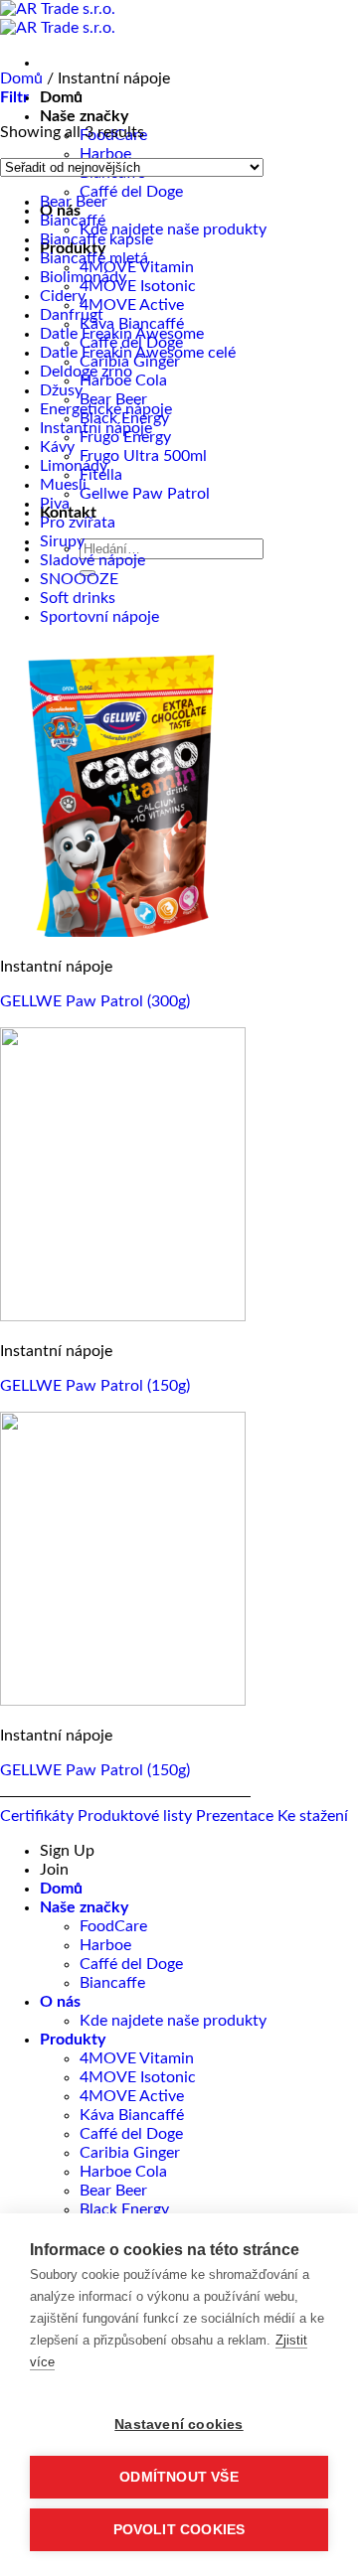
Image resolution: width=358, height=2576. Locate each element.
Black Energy (124, 2209)
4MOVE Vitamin (137, 2058)
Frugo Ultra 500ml (143, 456)
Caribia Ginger (130, 2153)
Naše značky (84, 116)
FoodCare (113, 1926)
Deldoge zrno (86, 372)
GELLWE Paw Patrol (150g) (95, 1386)
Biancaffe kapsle (96, 239)
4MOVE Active (132, 305)
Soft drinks (78, 598)
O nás (60, 2002)
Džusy (61, 390)
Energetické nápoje (106, 409)
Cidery (63, 296)
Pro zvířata (78, 523)
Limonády (74, 466)
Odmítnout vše (179, 2477)
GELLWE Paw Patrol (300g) (95, 1001)
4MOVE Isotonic (138, 286)
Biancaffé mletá (94, 258)
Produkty (73, 2040)
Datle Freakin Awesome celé (138, 353)
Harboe (105, 154)
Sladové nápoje (92, 560)
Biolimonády (83, 277)
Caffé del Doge (131, 192)
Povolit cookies (179, 2530)
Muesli (63, 485)
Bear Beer (113, 399)
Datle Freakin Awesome (122, 334)
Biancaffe (112, 1983)
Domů (61, 97)
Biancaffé (73, 221)
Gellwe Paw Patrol (145, 494)
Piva (55, 504)
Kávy (57, 447)
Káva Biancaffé (132, 324)
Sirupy (62, 541)
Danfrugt (72, 315)
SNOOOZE (79, 579)
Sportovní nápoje (99, 617)
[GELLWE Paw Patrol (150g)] (123, 1316)
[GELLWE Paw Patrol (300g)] (123, 932)
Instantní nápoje (96, 428)
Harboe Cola (123, 2172)
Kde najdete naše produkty (173, 229)
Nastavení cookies (179, 2424)
